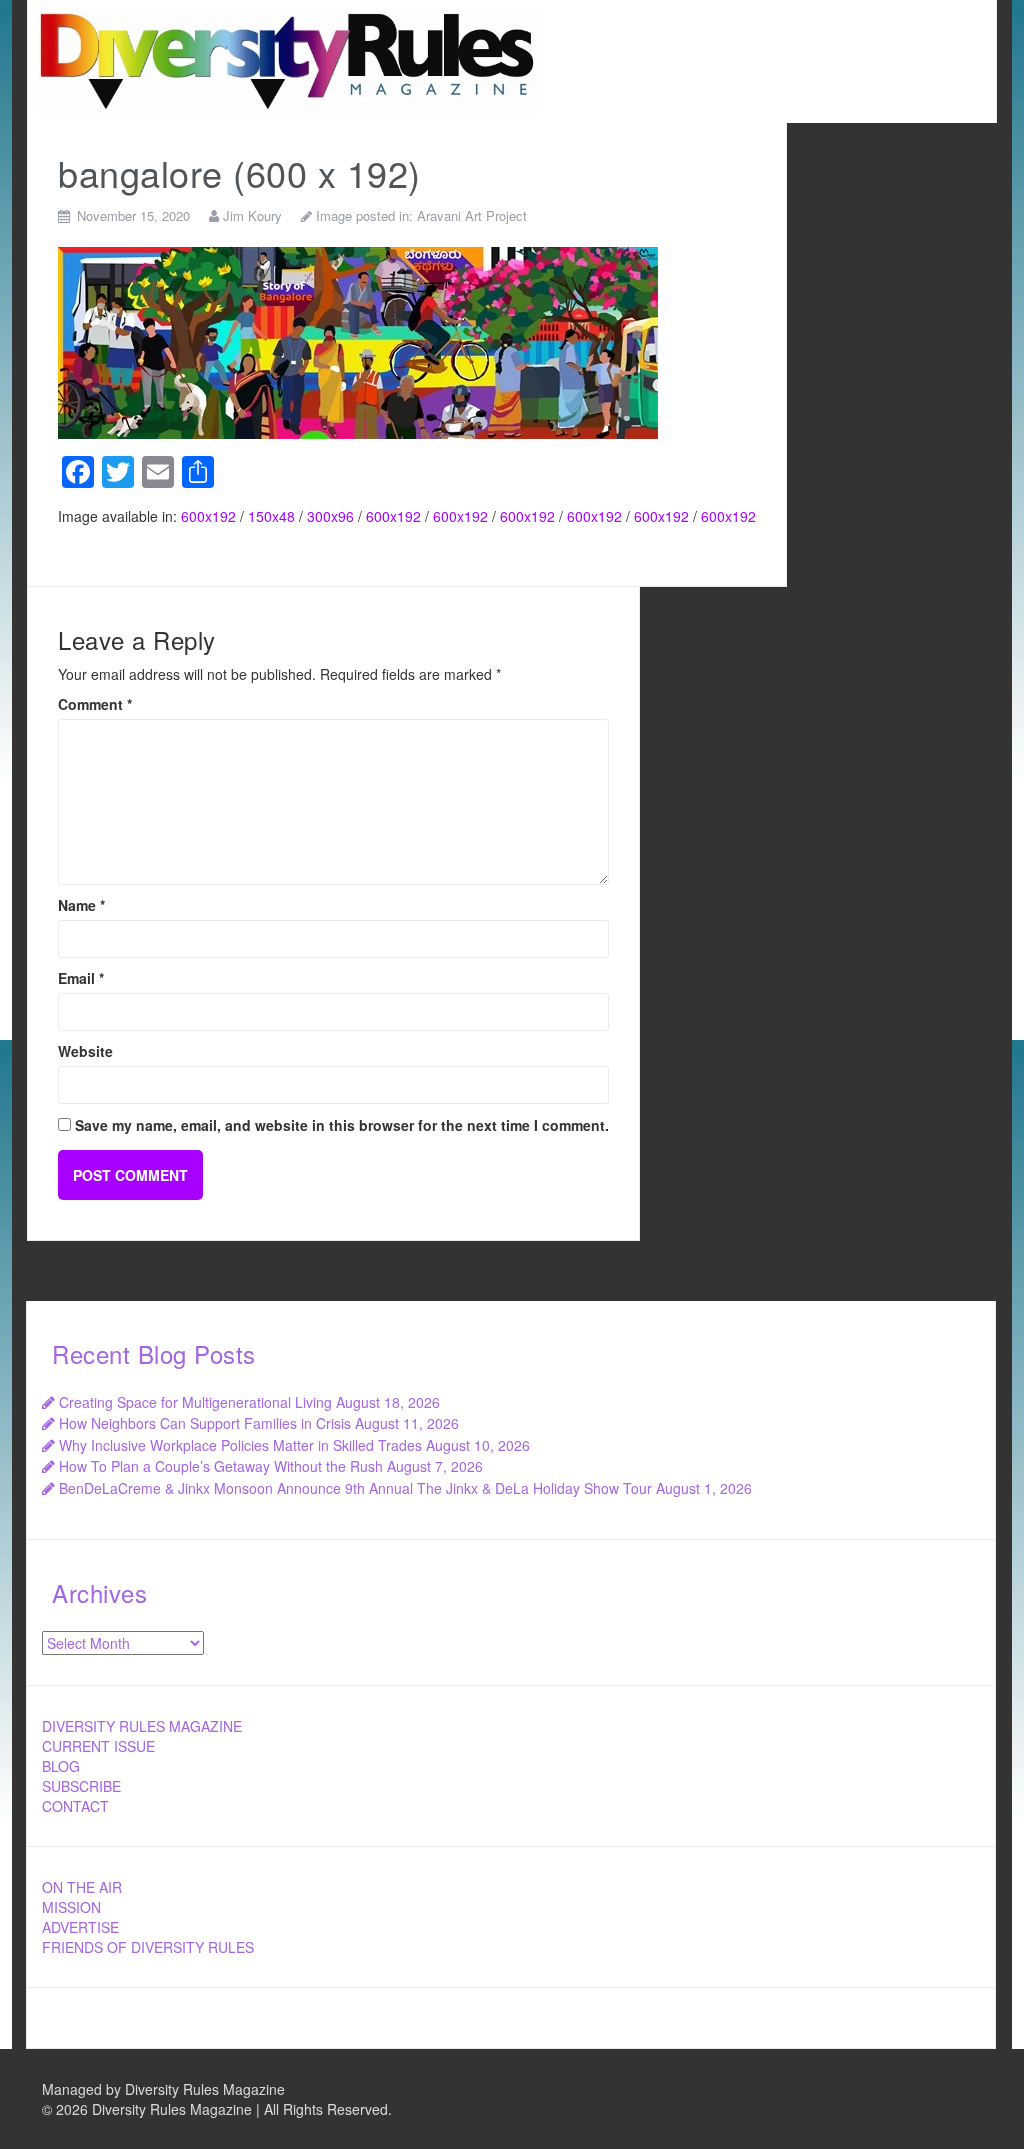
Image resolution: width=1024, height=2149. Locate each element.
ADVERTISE (80, 1927)
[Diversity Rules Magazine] (288, 59)
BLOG (61, 1766)
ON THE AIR (82, 1887)
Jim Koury (252, 215)
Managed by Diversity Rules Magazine (163, 2089)
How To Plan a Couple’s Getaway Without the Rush (221, 1466)
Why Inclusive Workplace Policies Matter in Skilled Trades (240, 1445)
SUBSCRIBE (81, 1786)
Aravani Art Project (472, 215)
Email (81, 978)
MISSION (71, 1907)
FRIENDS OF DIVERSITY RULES (148, 1947)
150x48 (271, 516)
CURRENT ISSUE (98, 1746)
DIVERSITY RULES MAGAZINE (142, 1726)
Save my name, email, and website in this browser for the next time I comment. (342, 1125)
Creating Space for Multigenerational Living (195, 1402)
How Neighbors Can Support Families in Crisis (205, 1423)
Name (81, 905)
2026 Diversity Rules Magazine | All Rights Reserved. (224, 2109)
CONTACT (75, 1806)
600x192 (208, 516)
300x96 (330, 516)
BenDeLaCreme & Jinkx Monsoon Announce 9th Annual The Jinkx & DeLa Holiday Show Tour (355, 1488)
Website (85, 1051)
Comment (95, 704)
